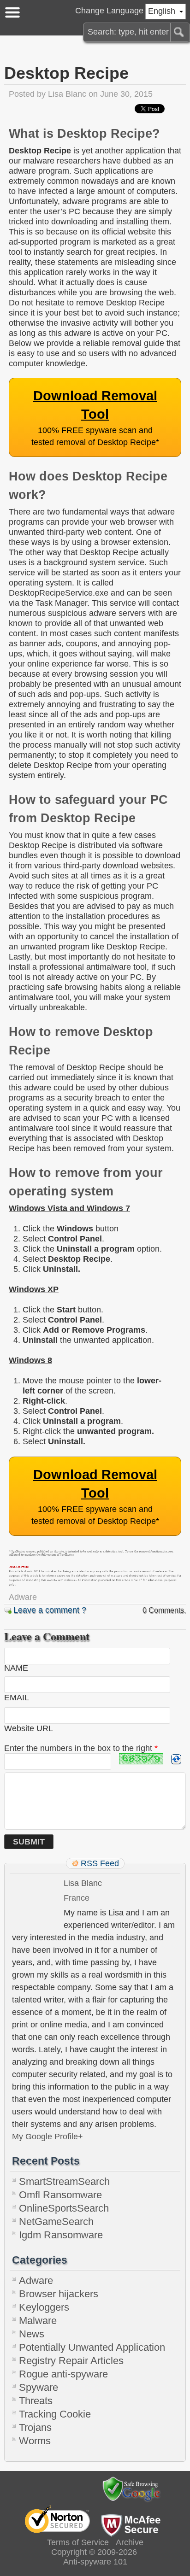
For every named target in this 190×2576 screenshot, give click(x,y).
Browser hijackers (59, 2294)
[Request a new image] (176, 1759)
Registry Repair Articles (71, 2361)
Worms (35, 2441)
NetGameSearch (56, 2222)
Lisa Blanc (67, 94)
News (32, 2334)
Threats (36, 2401)
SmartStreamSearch (64, 2181)
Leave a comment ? (50, 1610)
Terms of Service (78, 2542)
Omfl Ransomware (60, 2195)
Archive (130, 2542)
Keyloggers (44, 2307)
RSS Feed (100, 1863)
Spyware (39, 2387)
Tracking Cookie (55, 2414)
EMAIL (17, 1698)
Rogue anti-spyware (63, 2374)
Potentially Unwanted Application (92, 2347)
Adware (23, 1597)
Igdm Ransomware (61, 2235)
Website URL (29, 1728)
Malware (38, 2321)
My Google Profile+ (47, 2137)
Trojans (35, 2427)
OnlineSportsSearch (64, 2208)
